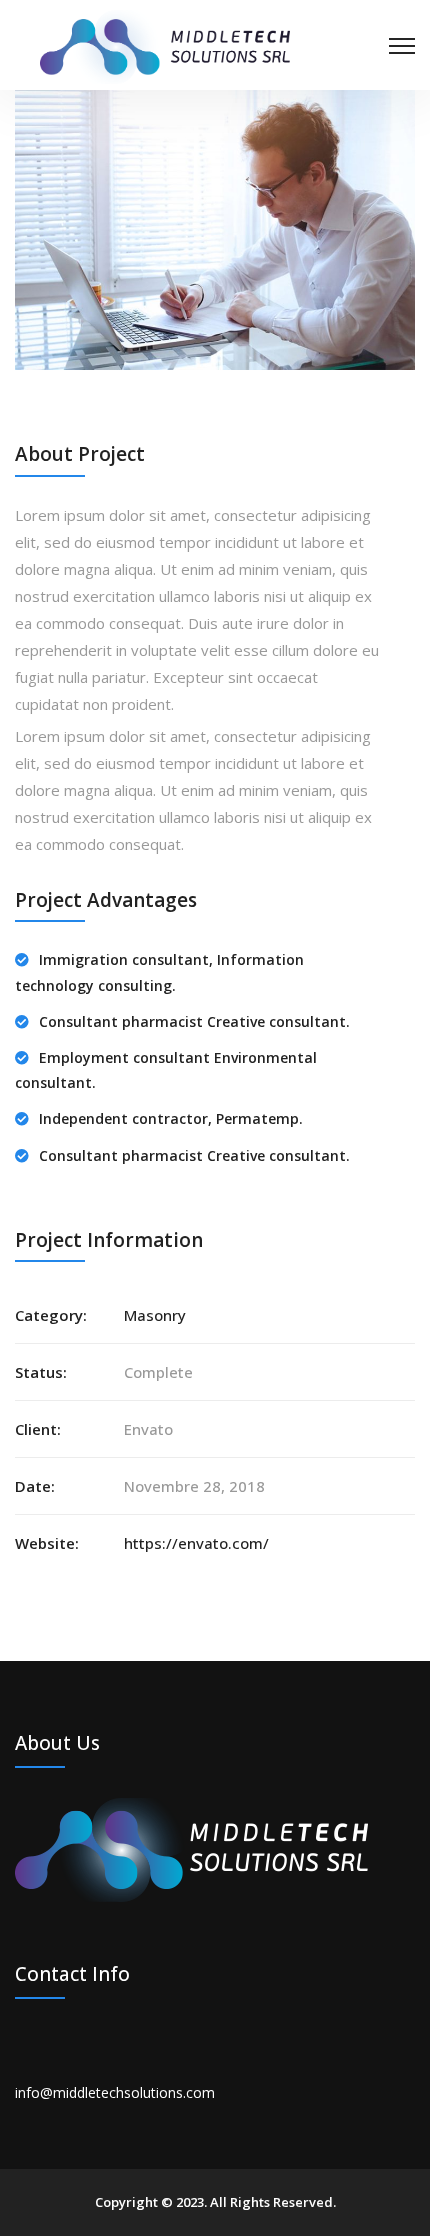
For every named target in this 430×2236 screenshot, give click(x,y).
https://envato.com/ (196, 1543)
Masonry (155, 1315)
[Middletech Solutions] (165, 45)
